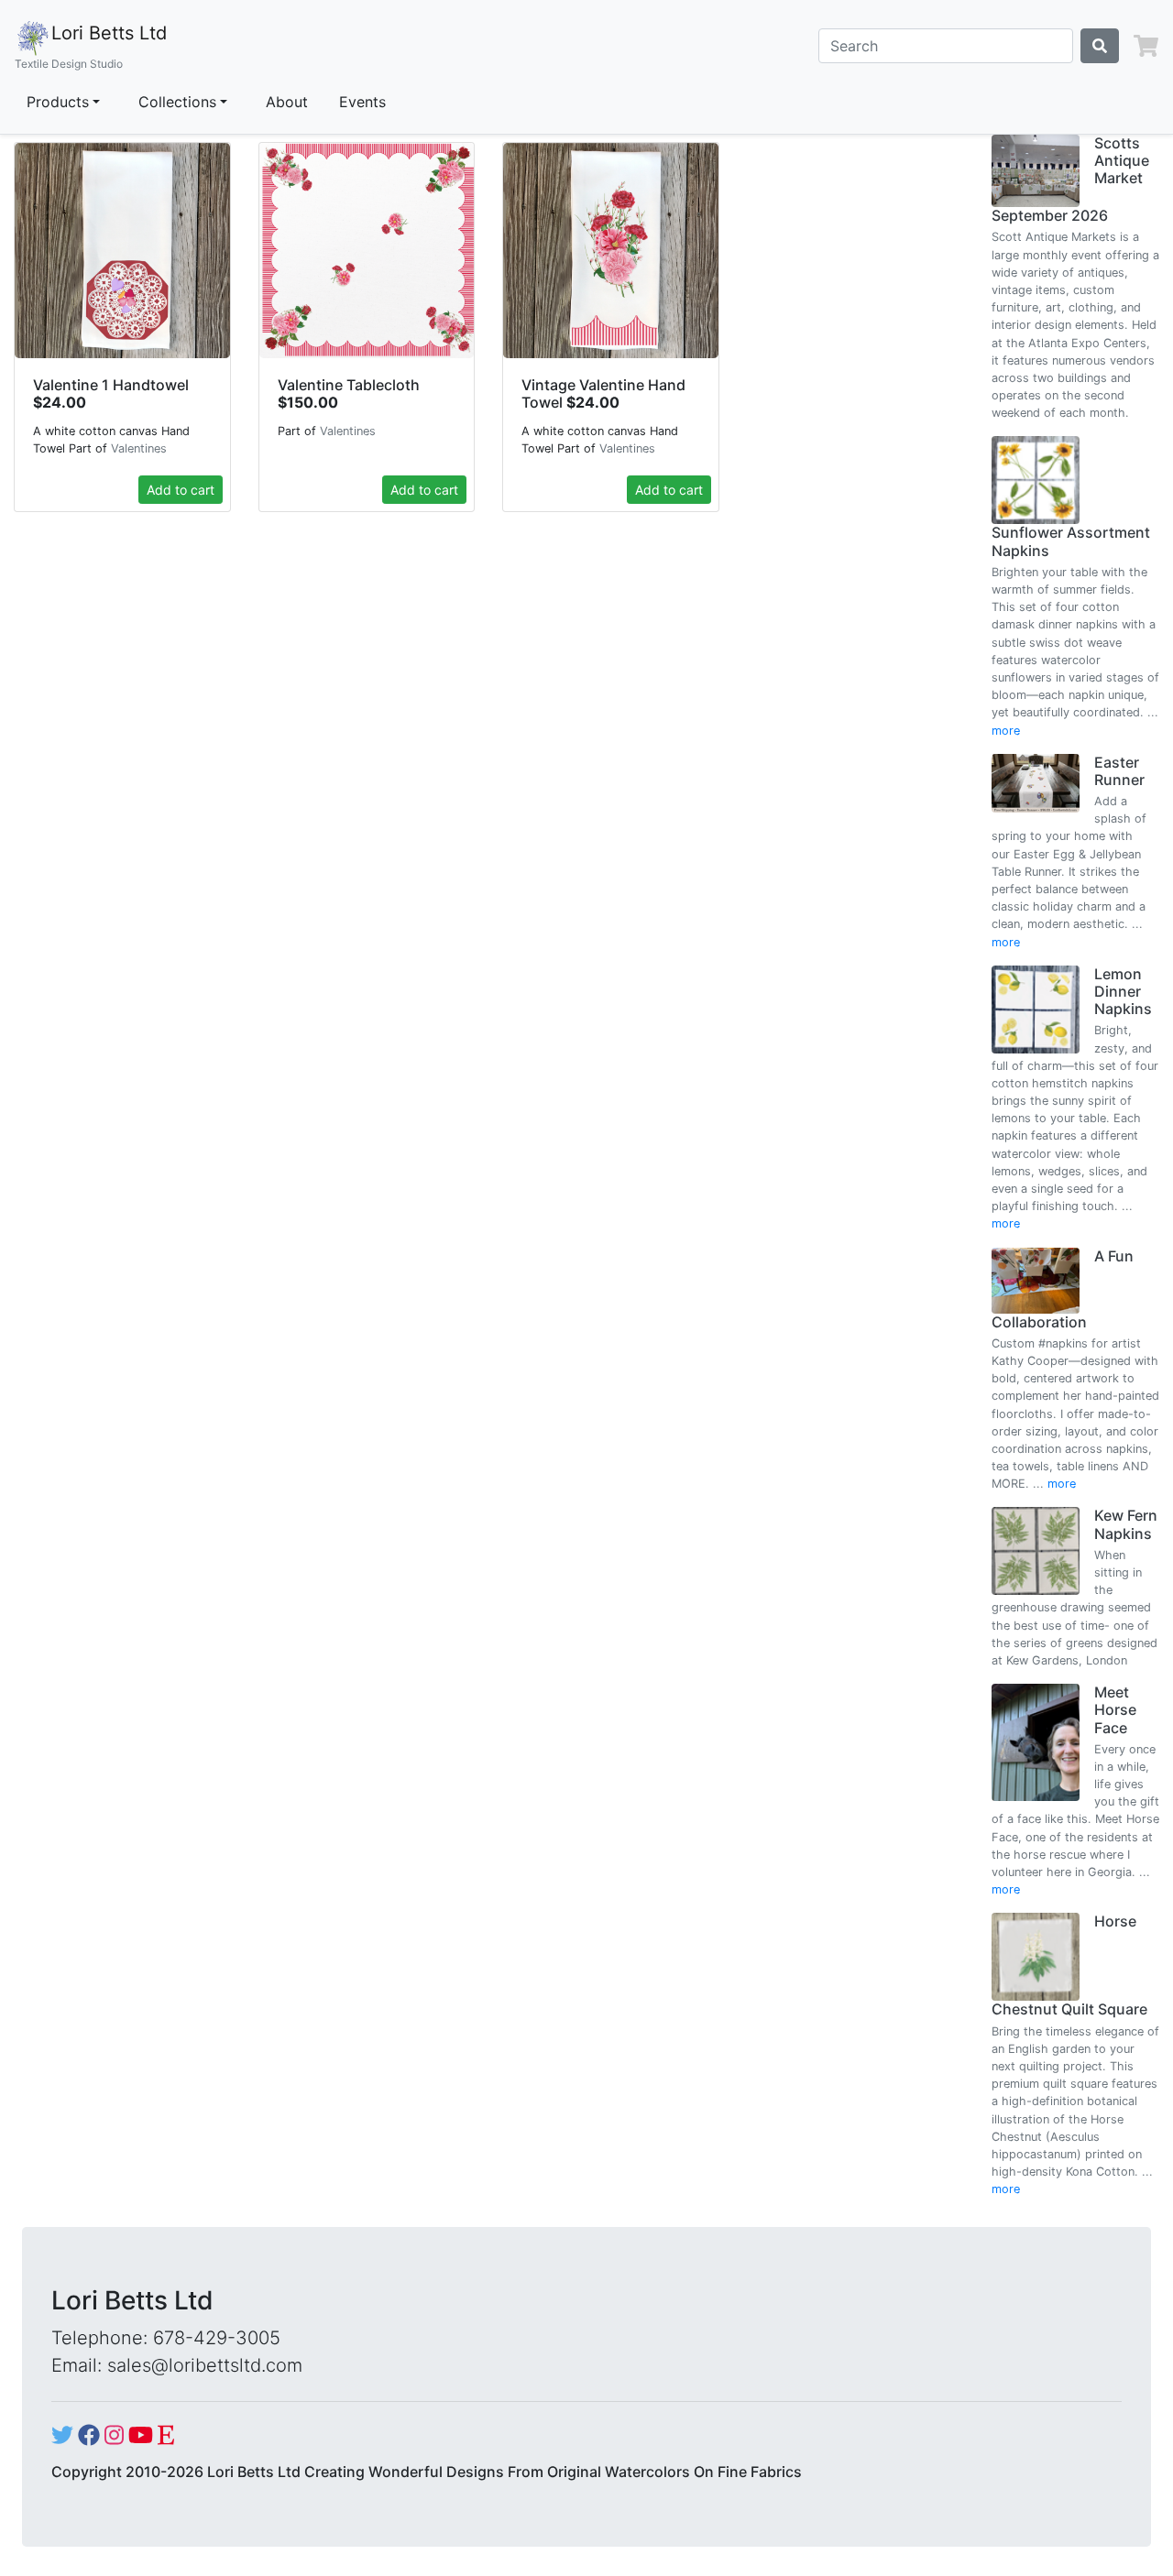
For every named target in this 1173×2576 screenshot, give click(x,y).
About (287, 102)
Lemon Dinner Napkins (1123, 991)
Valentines (139, 448)
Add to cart (181, 490)
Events (362, 102)
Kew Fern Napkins (1126, 1524)
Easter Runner (1119, 771)
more (1006, 731)
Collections (177, 102)
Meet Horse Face (1115, 1709)
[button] (1146, 46)
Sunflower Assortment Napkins (1071, 541)
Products (58, 102)
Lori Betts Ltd (91, 46)
